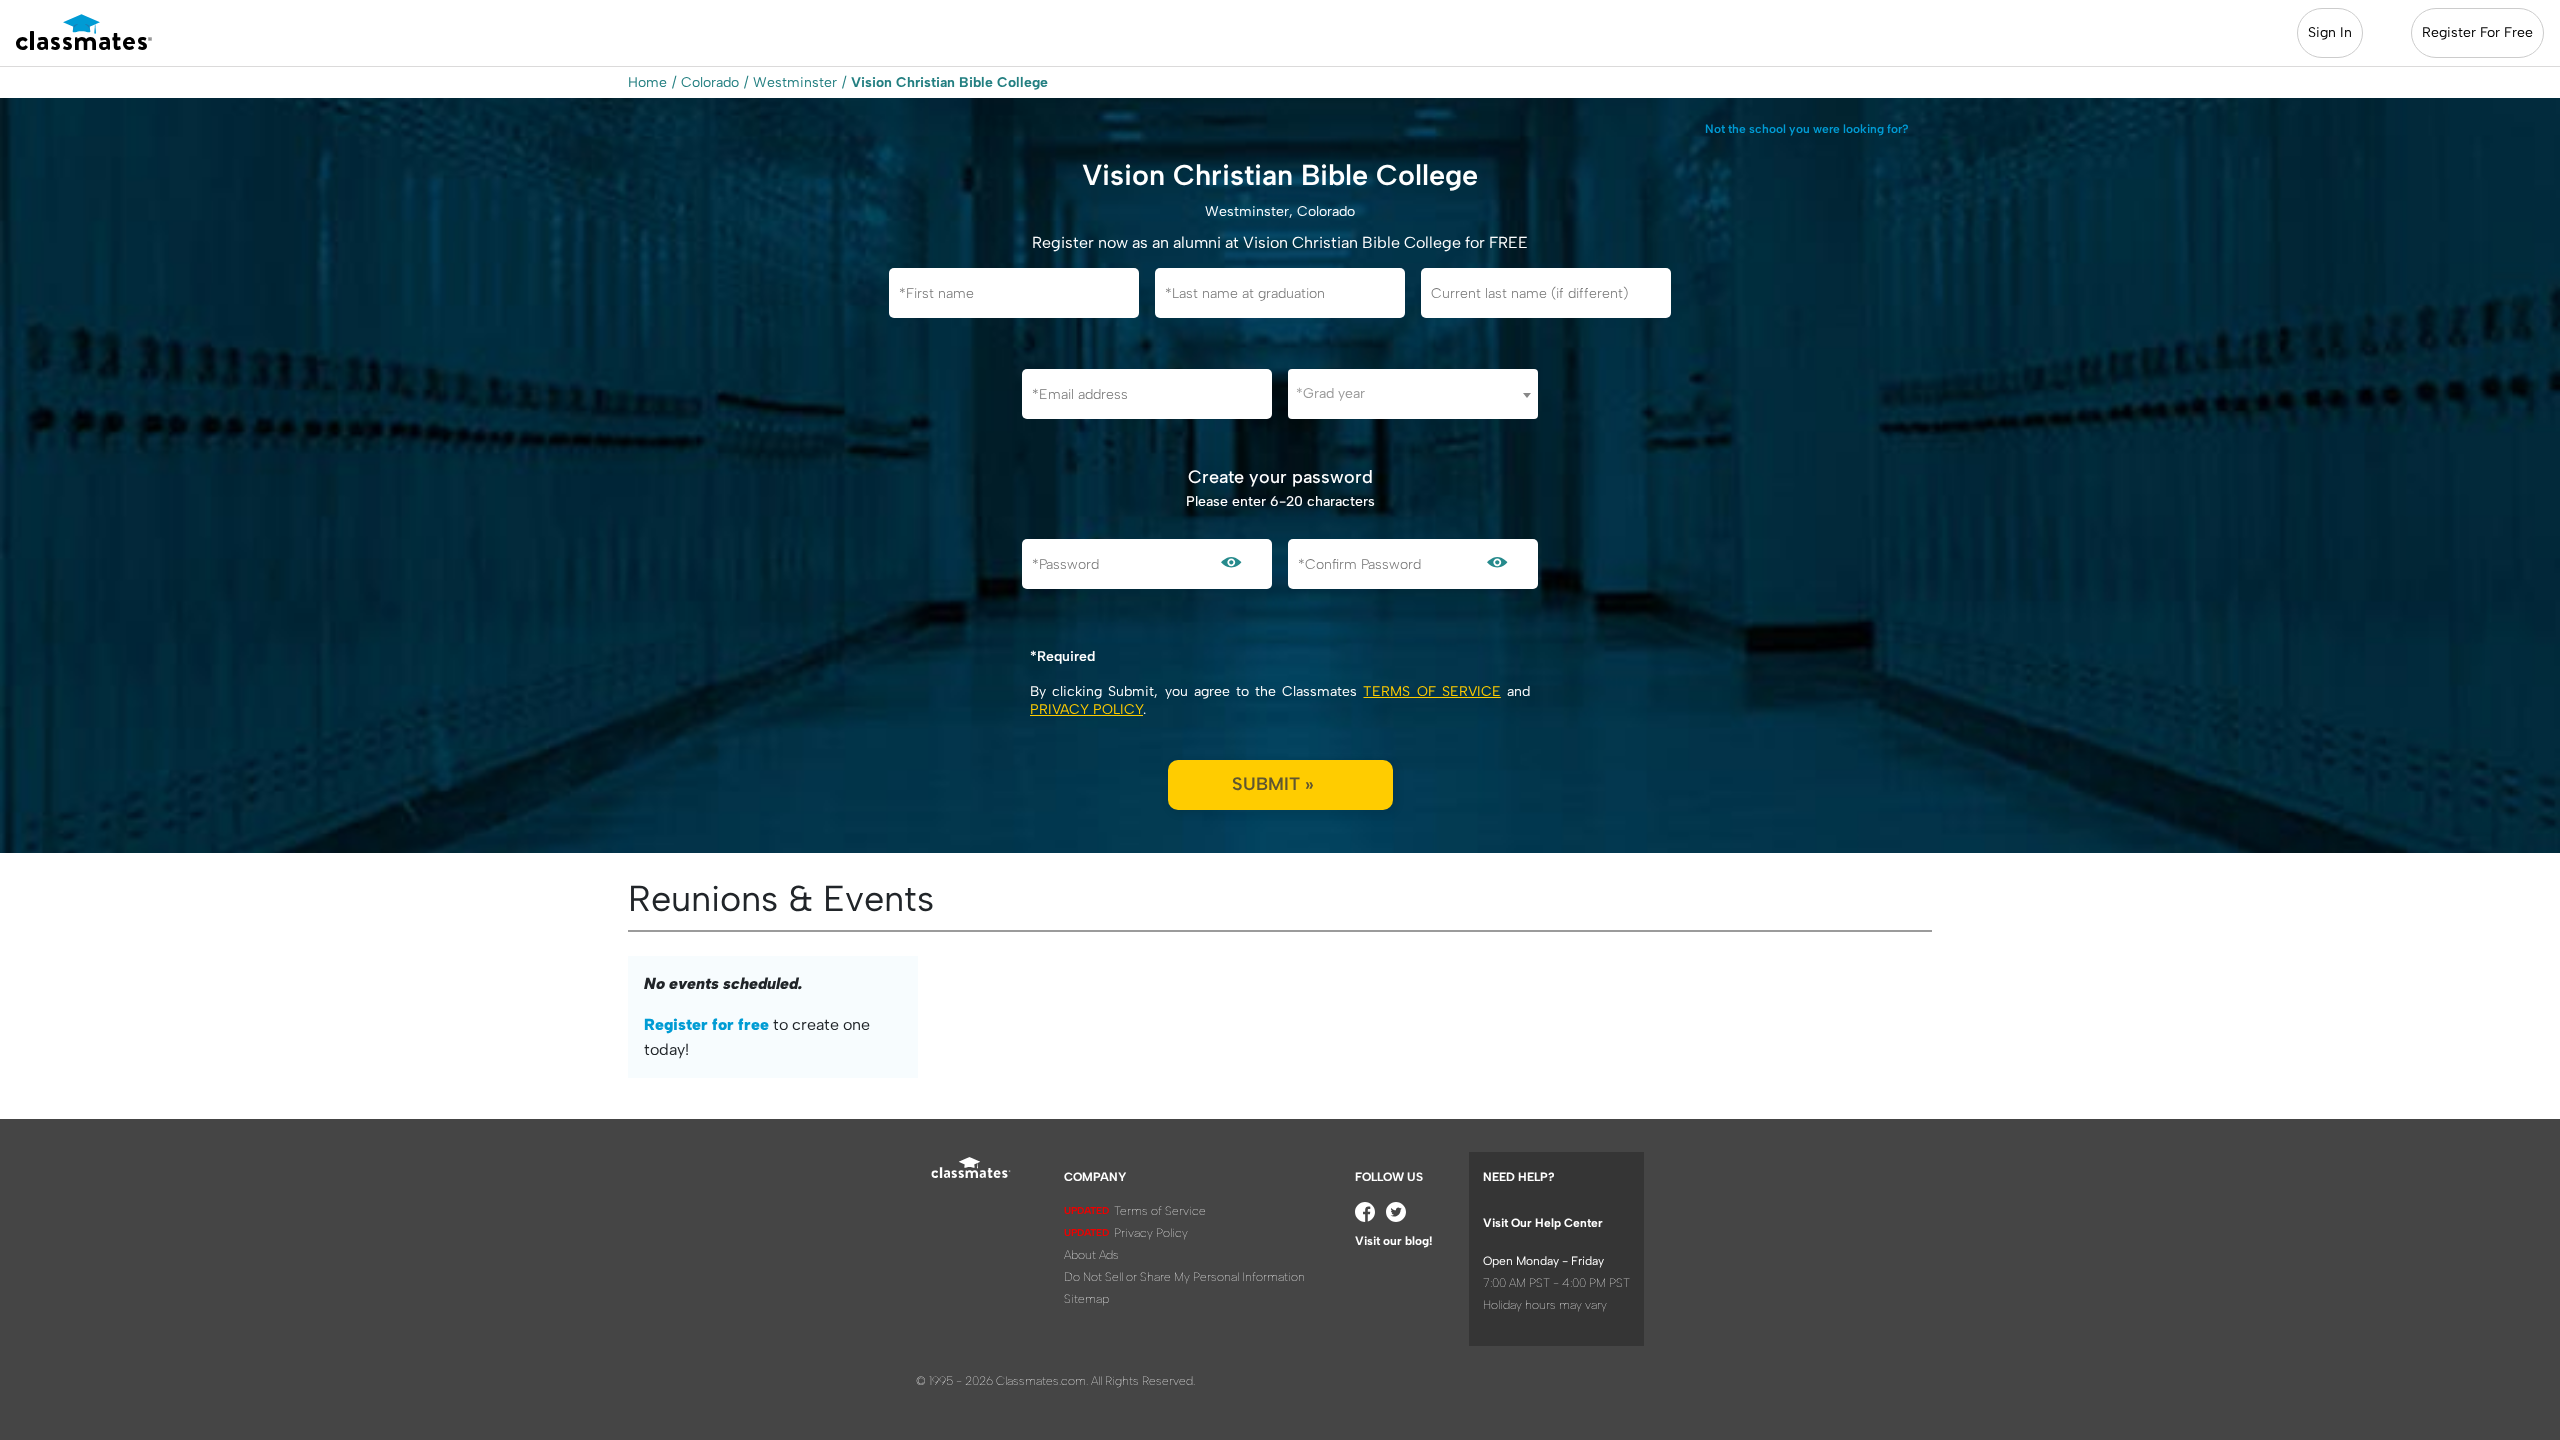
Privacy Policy (1086, 709)
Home (647, 82)
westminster (795, 82)
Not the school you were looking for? (1807, 129)
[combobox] (1413, 394)
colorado (710, 82)
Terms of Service (1431, 691)
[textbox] (1413, 393)
